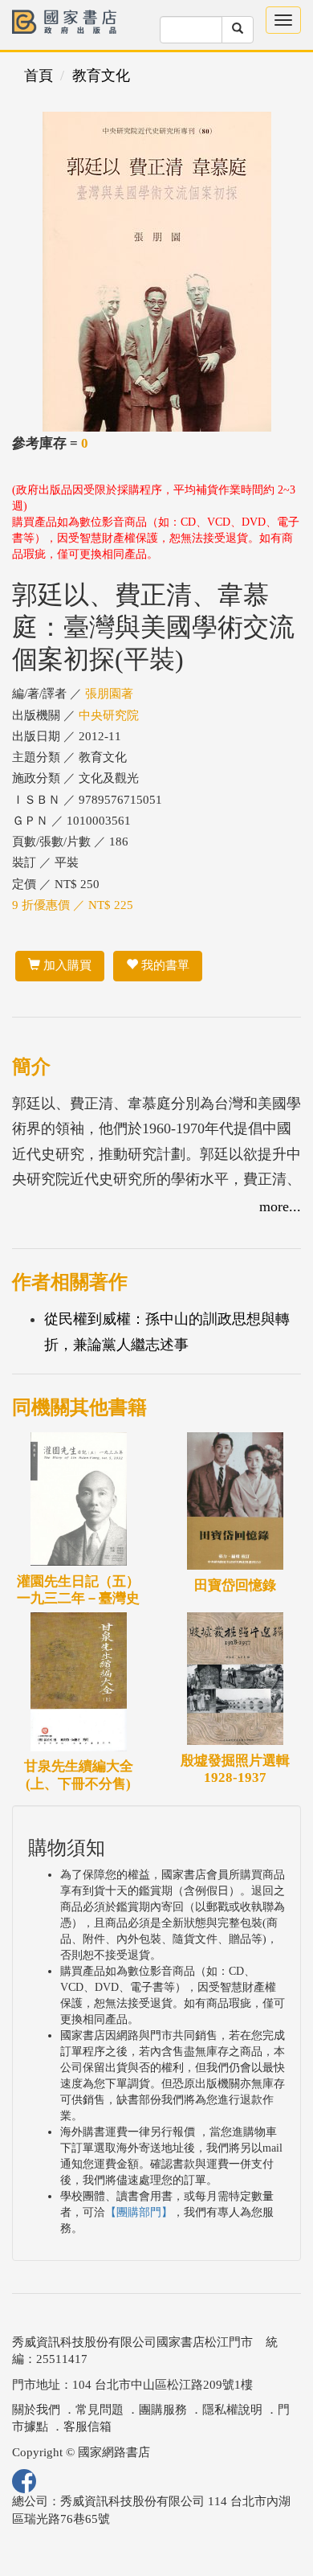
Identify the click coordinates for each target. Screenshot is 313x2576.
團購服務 (163, 2410)
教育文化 (101, 76)
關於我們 (36, 2410)
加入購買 (66, 965)
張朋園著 (109, 694)
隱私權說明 (232, 2410)
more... (280, 1206)
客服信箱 (87, 2427)
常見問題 (100, 2410)
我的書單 (164, 965)
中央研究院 (109, 715)
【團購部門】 (139, 2212)
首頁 (39, 76)
